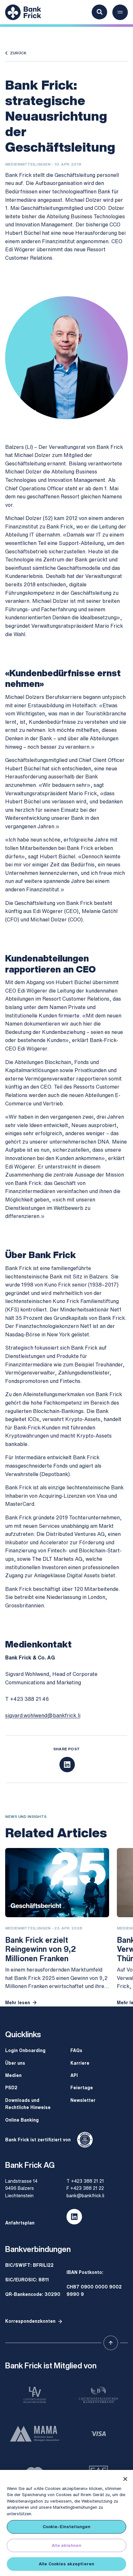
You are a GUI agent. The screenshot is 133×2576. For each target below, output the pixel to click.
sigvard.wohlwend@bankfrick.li (43, 1715)
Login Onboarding (25, 2050)
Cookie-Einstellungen (67, 2527)
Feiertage (82, 2087)
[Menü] (120, 12)
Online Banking (22, 2120)
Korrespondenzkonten (30, 2321)
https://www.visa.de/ (98, 2434)
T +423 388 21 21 (85, 2181)
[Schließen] (125, 2479)
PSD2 (11, 2087)
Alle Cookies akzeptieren (66, 2564)
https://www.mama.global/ (35, 2434)
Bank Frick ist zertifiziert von (38, 2140)
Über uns (15, 2063)
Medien (13, 2075)
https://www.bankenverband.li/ (98, 2395)
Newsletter (83, 2100)
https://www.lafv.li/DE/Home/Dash (35, 2395)
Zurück (18, 53)
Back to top (111, 2343)
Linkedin (74, 2217)
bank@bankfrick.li (85, 2196)
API (74, 2075)
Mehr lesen (18, 2002)
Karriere (80, 2063)
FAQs (76, 2050)
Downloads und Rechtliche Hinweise (28, 2104)
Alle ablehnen (67, 2545)
